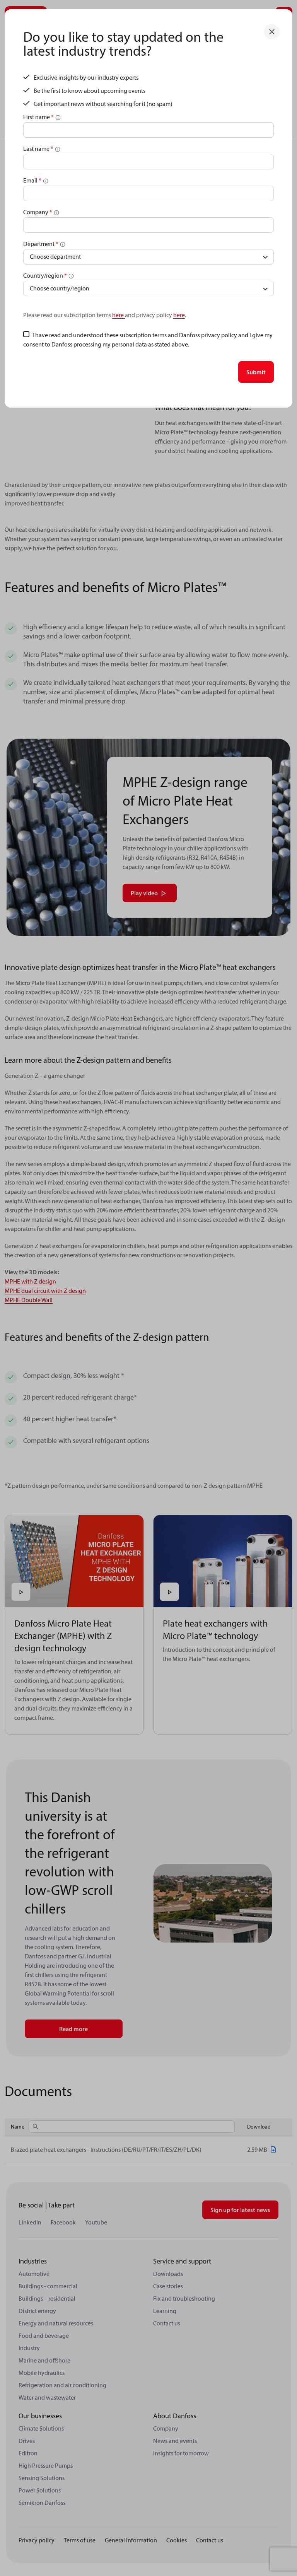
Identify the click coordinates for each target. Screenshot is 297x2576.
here (119, 315)
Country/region (45, 275)
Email (32, 180)
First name (38, 117)
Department (41, 244)
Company (38, 212)
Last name (38, 149)
